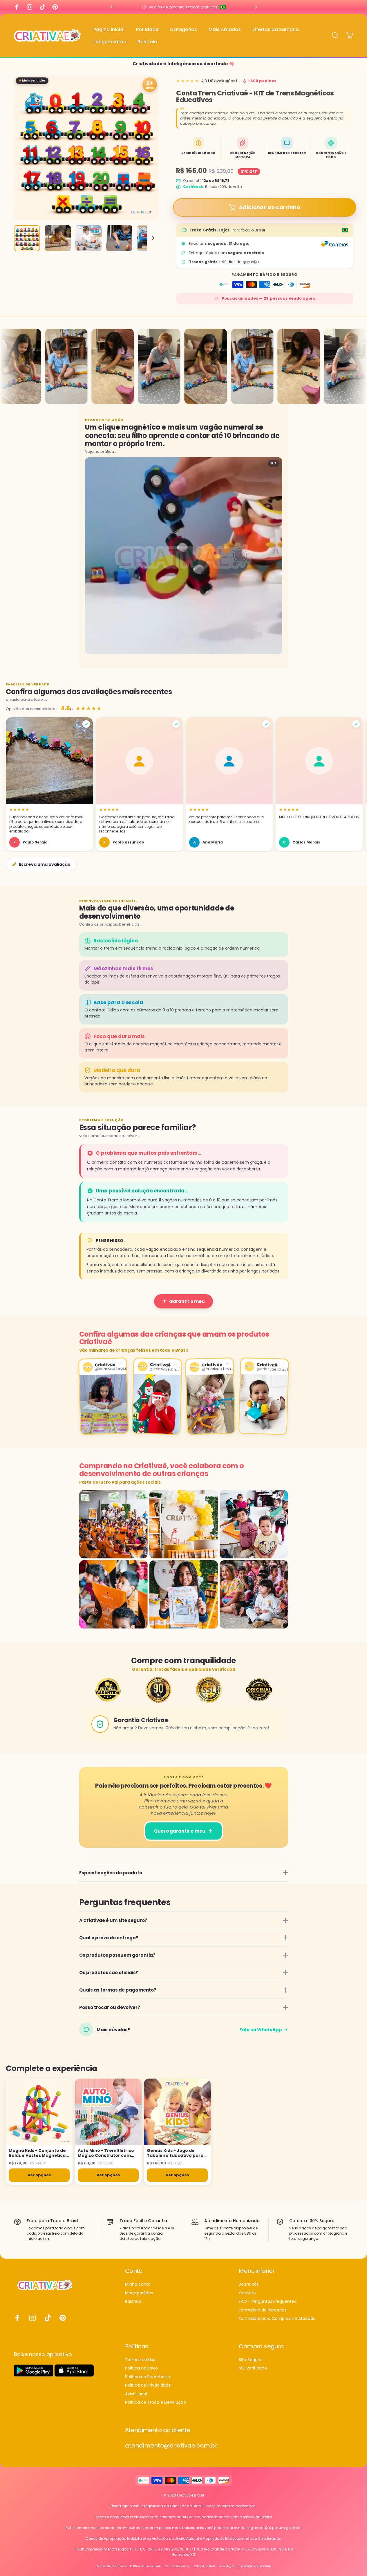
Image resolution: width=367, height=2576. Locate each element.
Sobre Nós (249, 2284)
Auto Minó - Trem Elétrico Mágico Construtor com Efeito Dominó (106, 2153)
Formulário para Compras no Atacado (277, 2319)
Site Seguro (250, 2360)
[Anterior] (112, 7)
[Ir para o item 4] (119, 238)
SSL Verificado (253, 2368)
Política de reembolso (111, 2566)
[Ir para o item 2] (58, 238)
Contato (247, 2293)
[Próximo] (255, 7)
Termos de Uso (140, 2360)
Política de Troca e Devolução (156, 2403)
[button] (49, 784)
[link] (171, 2446)
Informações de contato (254, 2566)
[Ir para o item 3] (88, 238)
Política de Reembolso (148, 2377)
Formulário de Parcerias (263, 2310)
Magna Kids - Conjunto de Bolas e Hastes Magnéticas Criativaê (38, 2153)
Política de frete (205, 2566)
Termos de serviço (178, 2566)
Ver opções (39, 2175)
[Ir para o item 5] (150, 238)
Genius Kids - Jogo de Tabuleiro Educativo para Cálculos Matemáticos (175, 2153)
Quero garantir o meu (180, 1831)
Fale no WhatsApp (261, 2030)
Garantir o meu (187, 1301)
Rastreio (133, 2302)
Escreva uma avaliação (45, 864)
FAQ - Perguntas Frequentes (267, 2302)
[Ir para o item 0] (27, 238)
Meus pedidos (139, 2293)
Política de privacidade (146, 2566)
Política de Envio (141, 2368)
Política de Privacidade (148, 2385)
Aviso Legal (136, 2394)
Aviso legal (227, 2566)
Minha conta (138, 2284)
